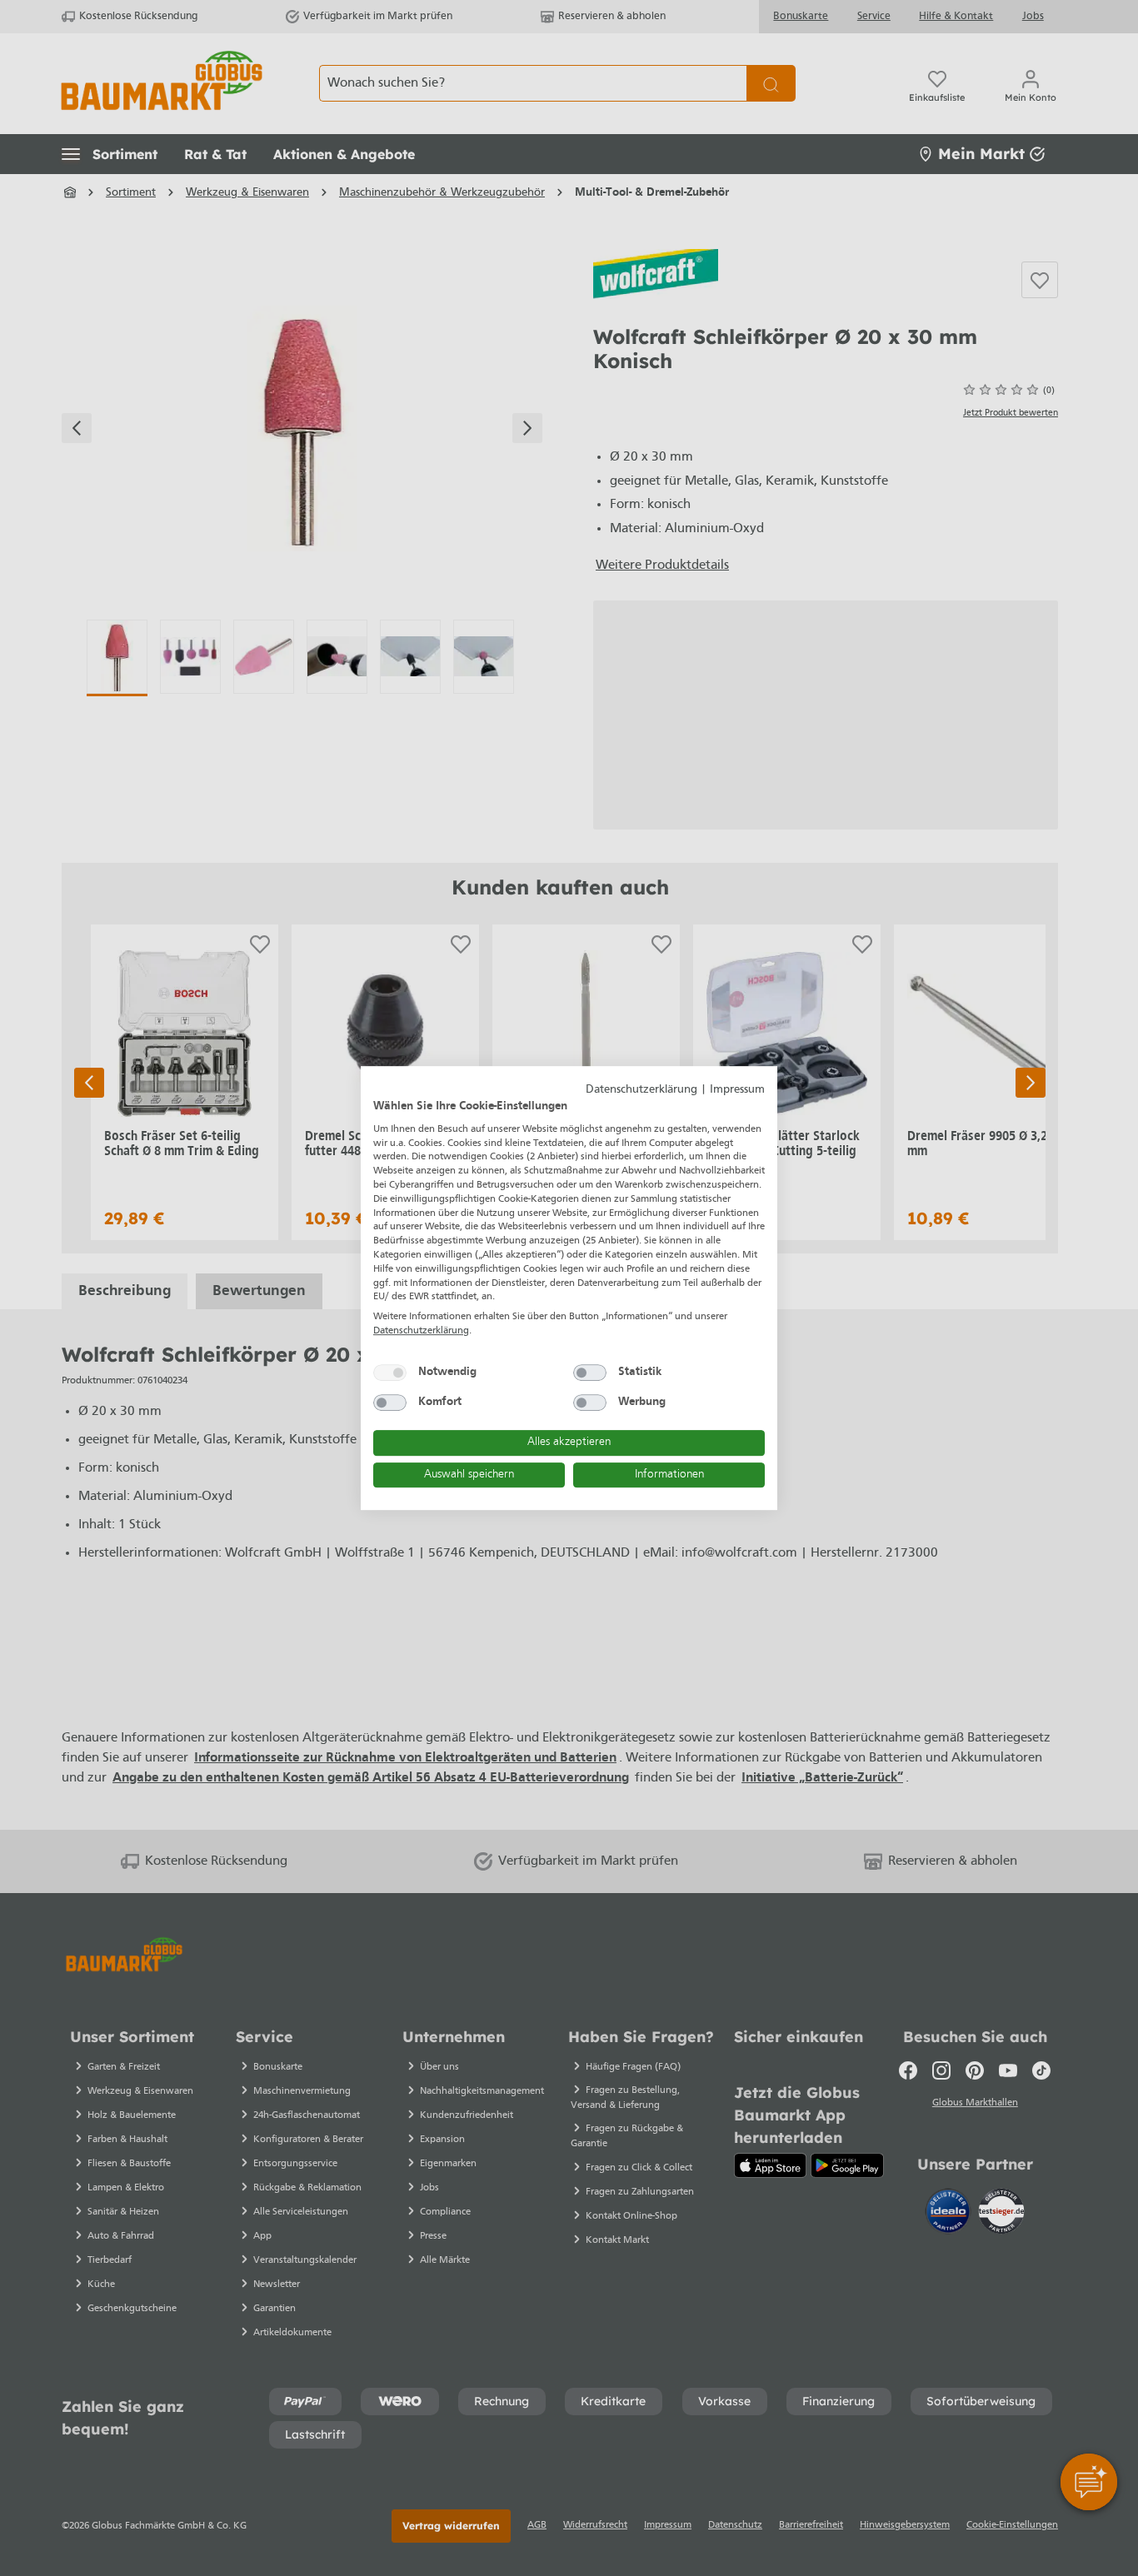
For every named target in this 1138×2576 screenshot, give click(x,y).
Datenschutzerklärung (641, 1090)
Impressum (737, 1090)
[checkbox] (390, 1373)
